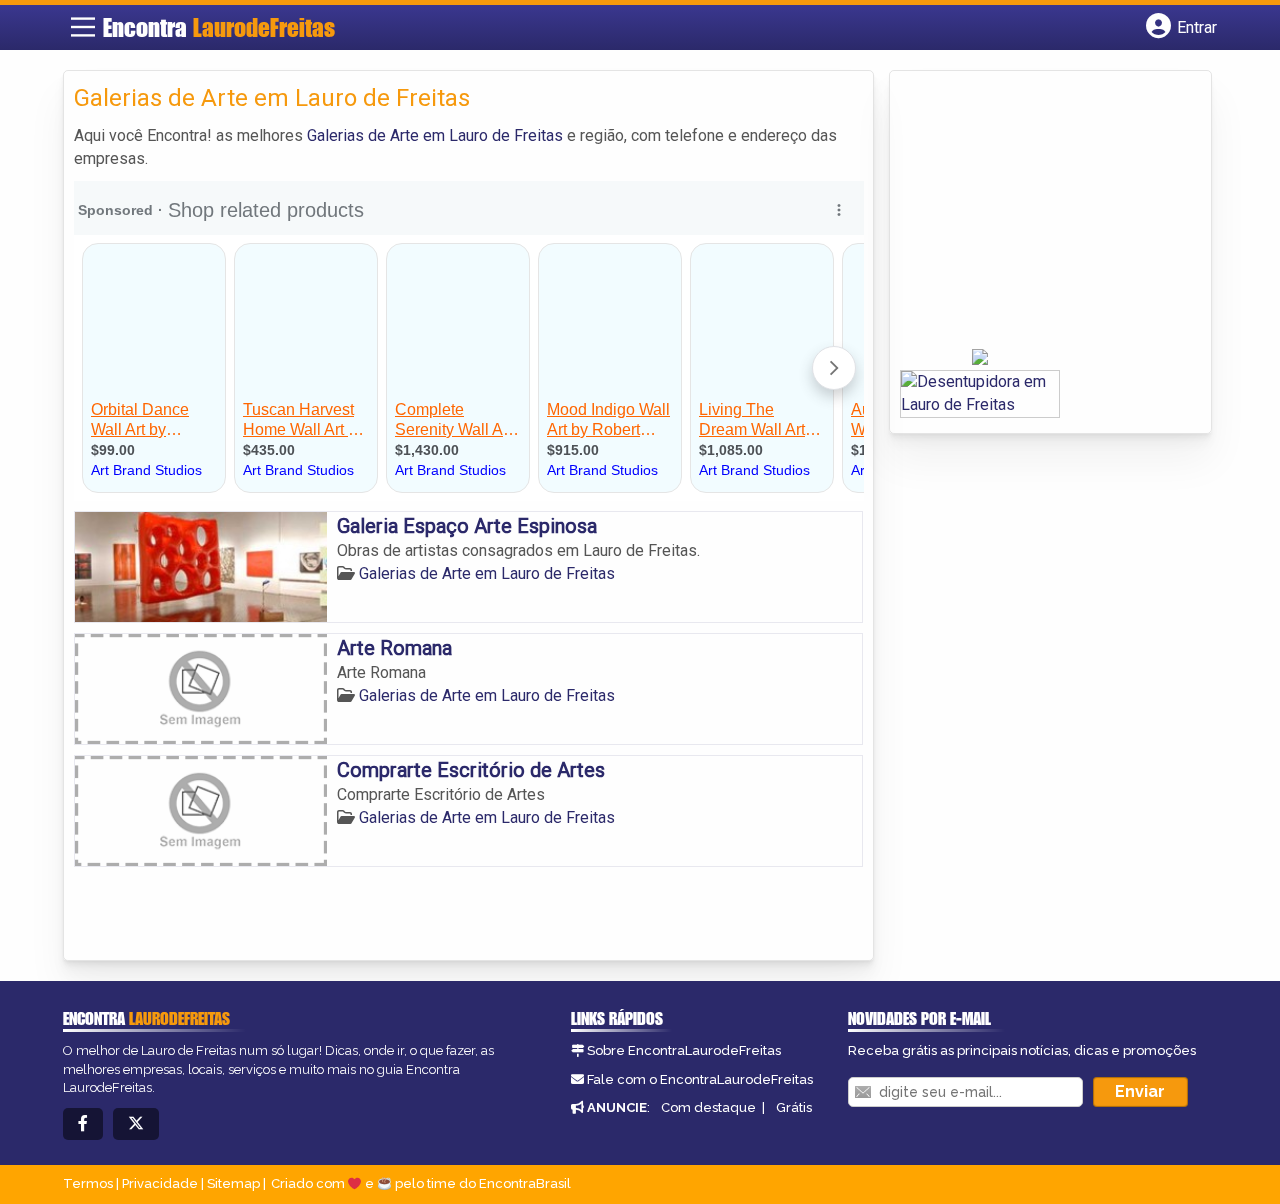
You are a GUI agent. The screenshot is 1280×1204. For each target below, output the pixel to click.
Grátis (794, 1107)
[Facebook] (83, 1124)
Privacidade (160, 1183)
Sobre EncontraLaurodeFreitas (684, 1050)
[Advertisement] (1050, 216)
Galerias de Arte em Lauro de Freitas (435, 135)
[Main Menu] (83, 27)
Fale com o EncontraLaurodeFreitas (700, 1079)
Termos (88, 1183)
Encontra (219, 27)
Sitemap (233, 1183)
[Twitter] (136, 1124)
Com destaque (708, 1107)
